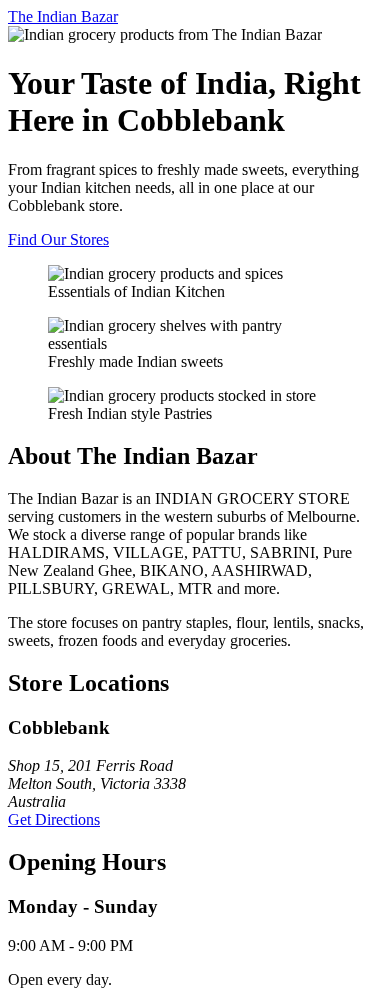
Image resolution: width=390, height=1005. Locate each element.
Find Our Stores (58, 239)
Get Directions (54, 819)
